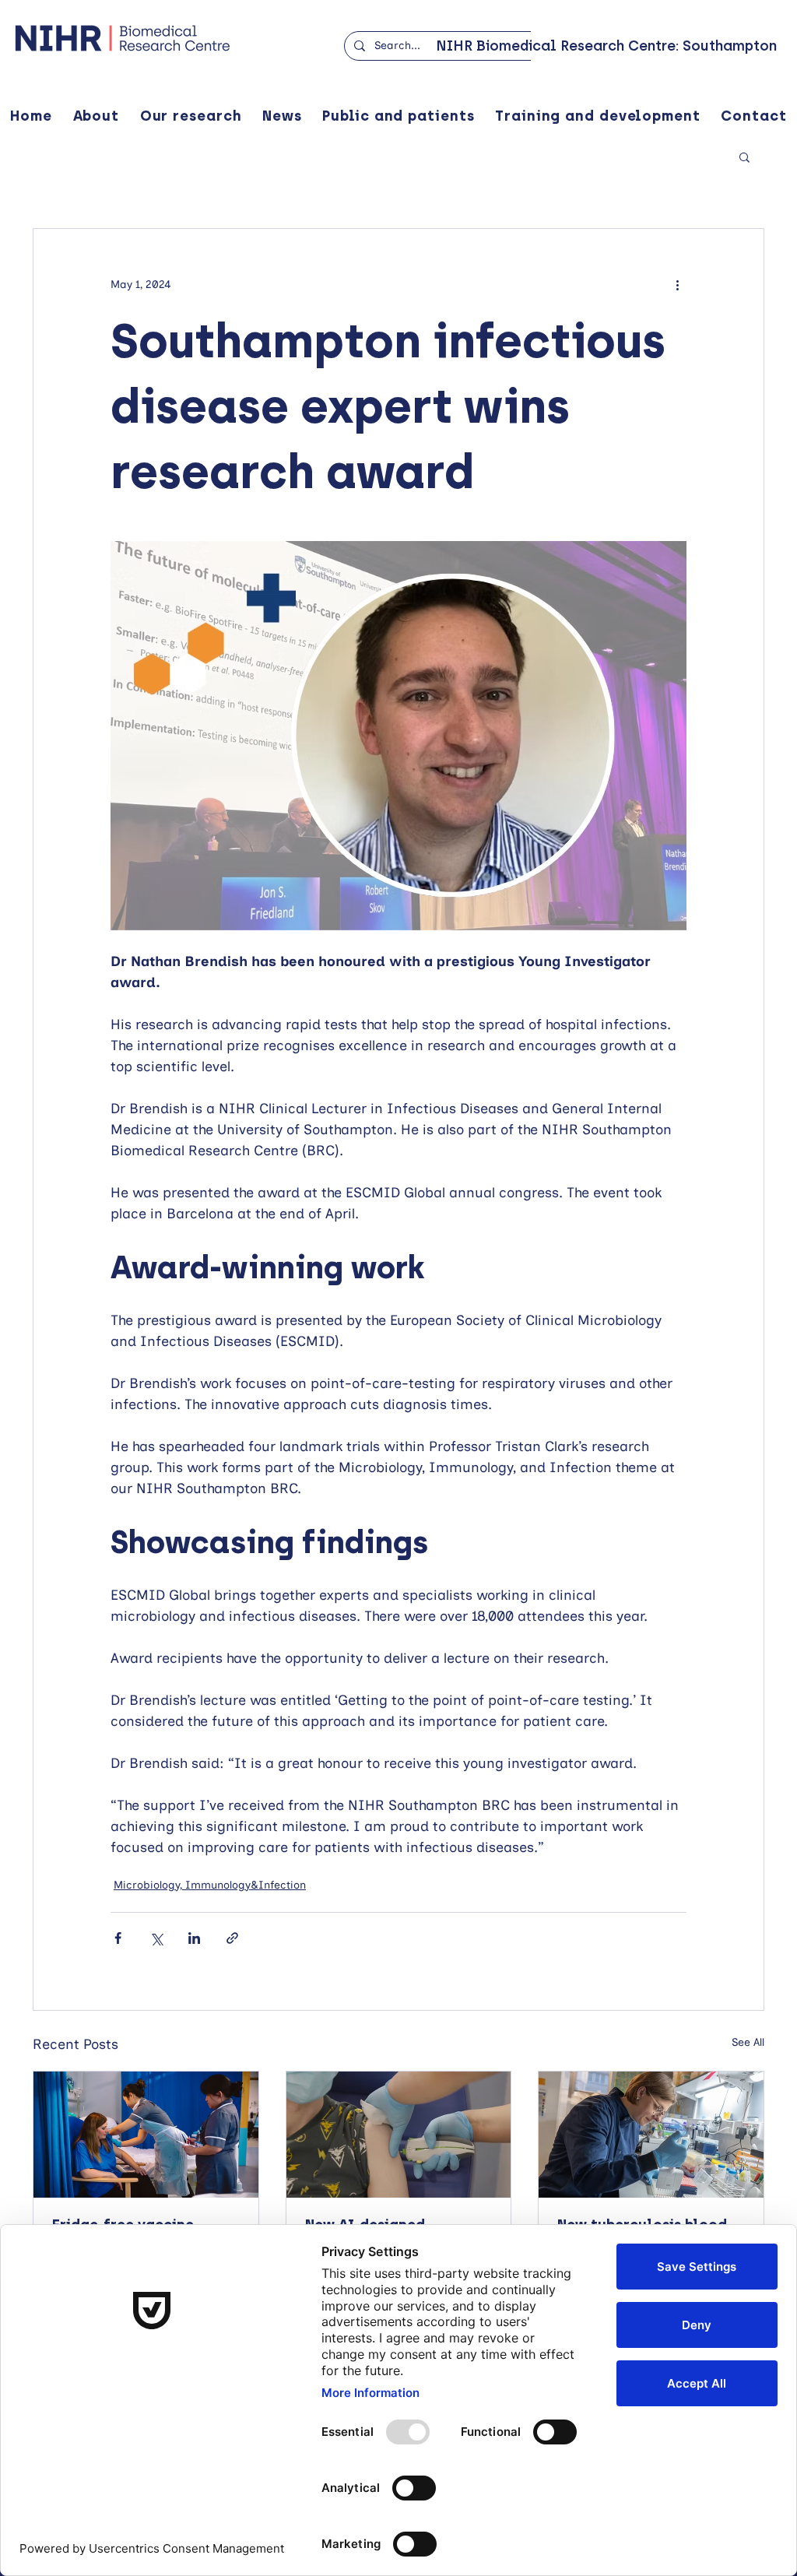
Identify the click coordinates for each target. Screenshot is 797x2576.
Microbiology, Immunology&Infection (210, 1885)
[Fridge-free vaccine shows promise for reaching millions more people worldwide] (146, 2135)
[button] (744, 156)
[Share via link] (232, 1938)
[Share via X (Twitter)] (156, 1938)
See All (748, 2042)
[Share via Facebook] (118, 1938)
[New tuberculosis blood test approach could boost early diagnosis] (651, 2135)
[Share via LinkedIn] (194, 1938)
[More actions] (677, 285)
